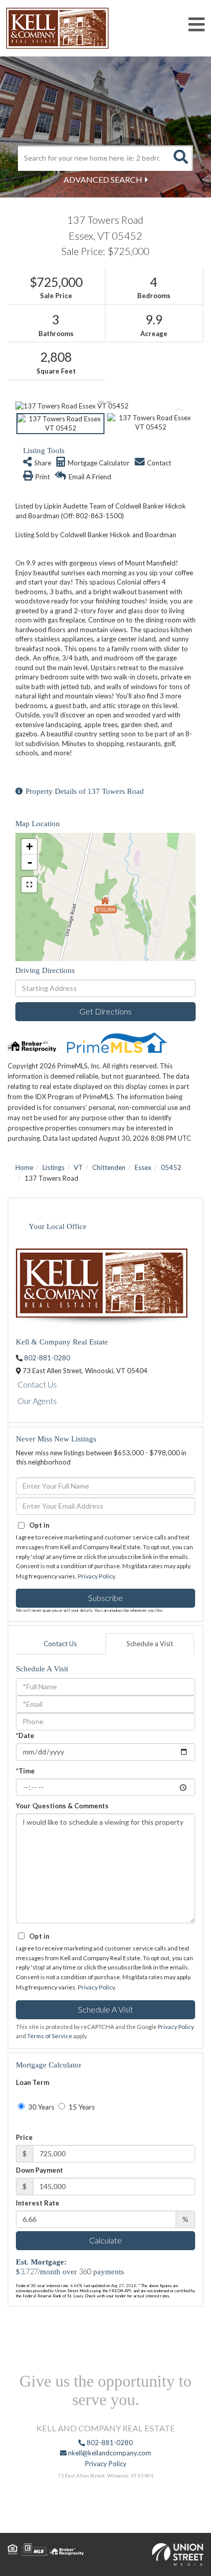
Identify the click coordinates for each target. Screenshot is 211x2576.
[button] (180, 158)
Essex (143, 1167)
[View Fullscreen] (29, 885)
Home (24, 1167)
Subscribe (105, 1598)
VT (78, 1167)
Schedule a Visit (150, 1644)
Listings (54, 1167)
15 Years (81, 2107)
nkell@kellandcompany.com (109, 2453)
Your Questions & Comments (62, 1806)
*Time (25, 1771)
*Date (25, 1735)
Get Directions (105, 1011)
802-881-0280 (47, 1358)
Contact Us (37, 1384)
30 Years (40, 2107)
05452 (171, 1167)
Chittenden (109, 1167)
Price (24, 2137)
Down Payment (39, 2170)
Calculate (105, 2240)
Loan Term (33, 2082)
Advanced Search (103, 179)
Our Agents (37, 1401)
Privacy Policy (96, 1576)
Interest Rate (38, 2203)
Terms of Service (50, 2036)
